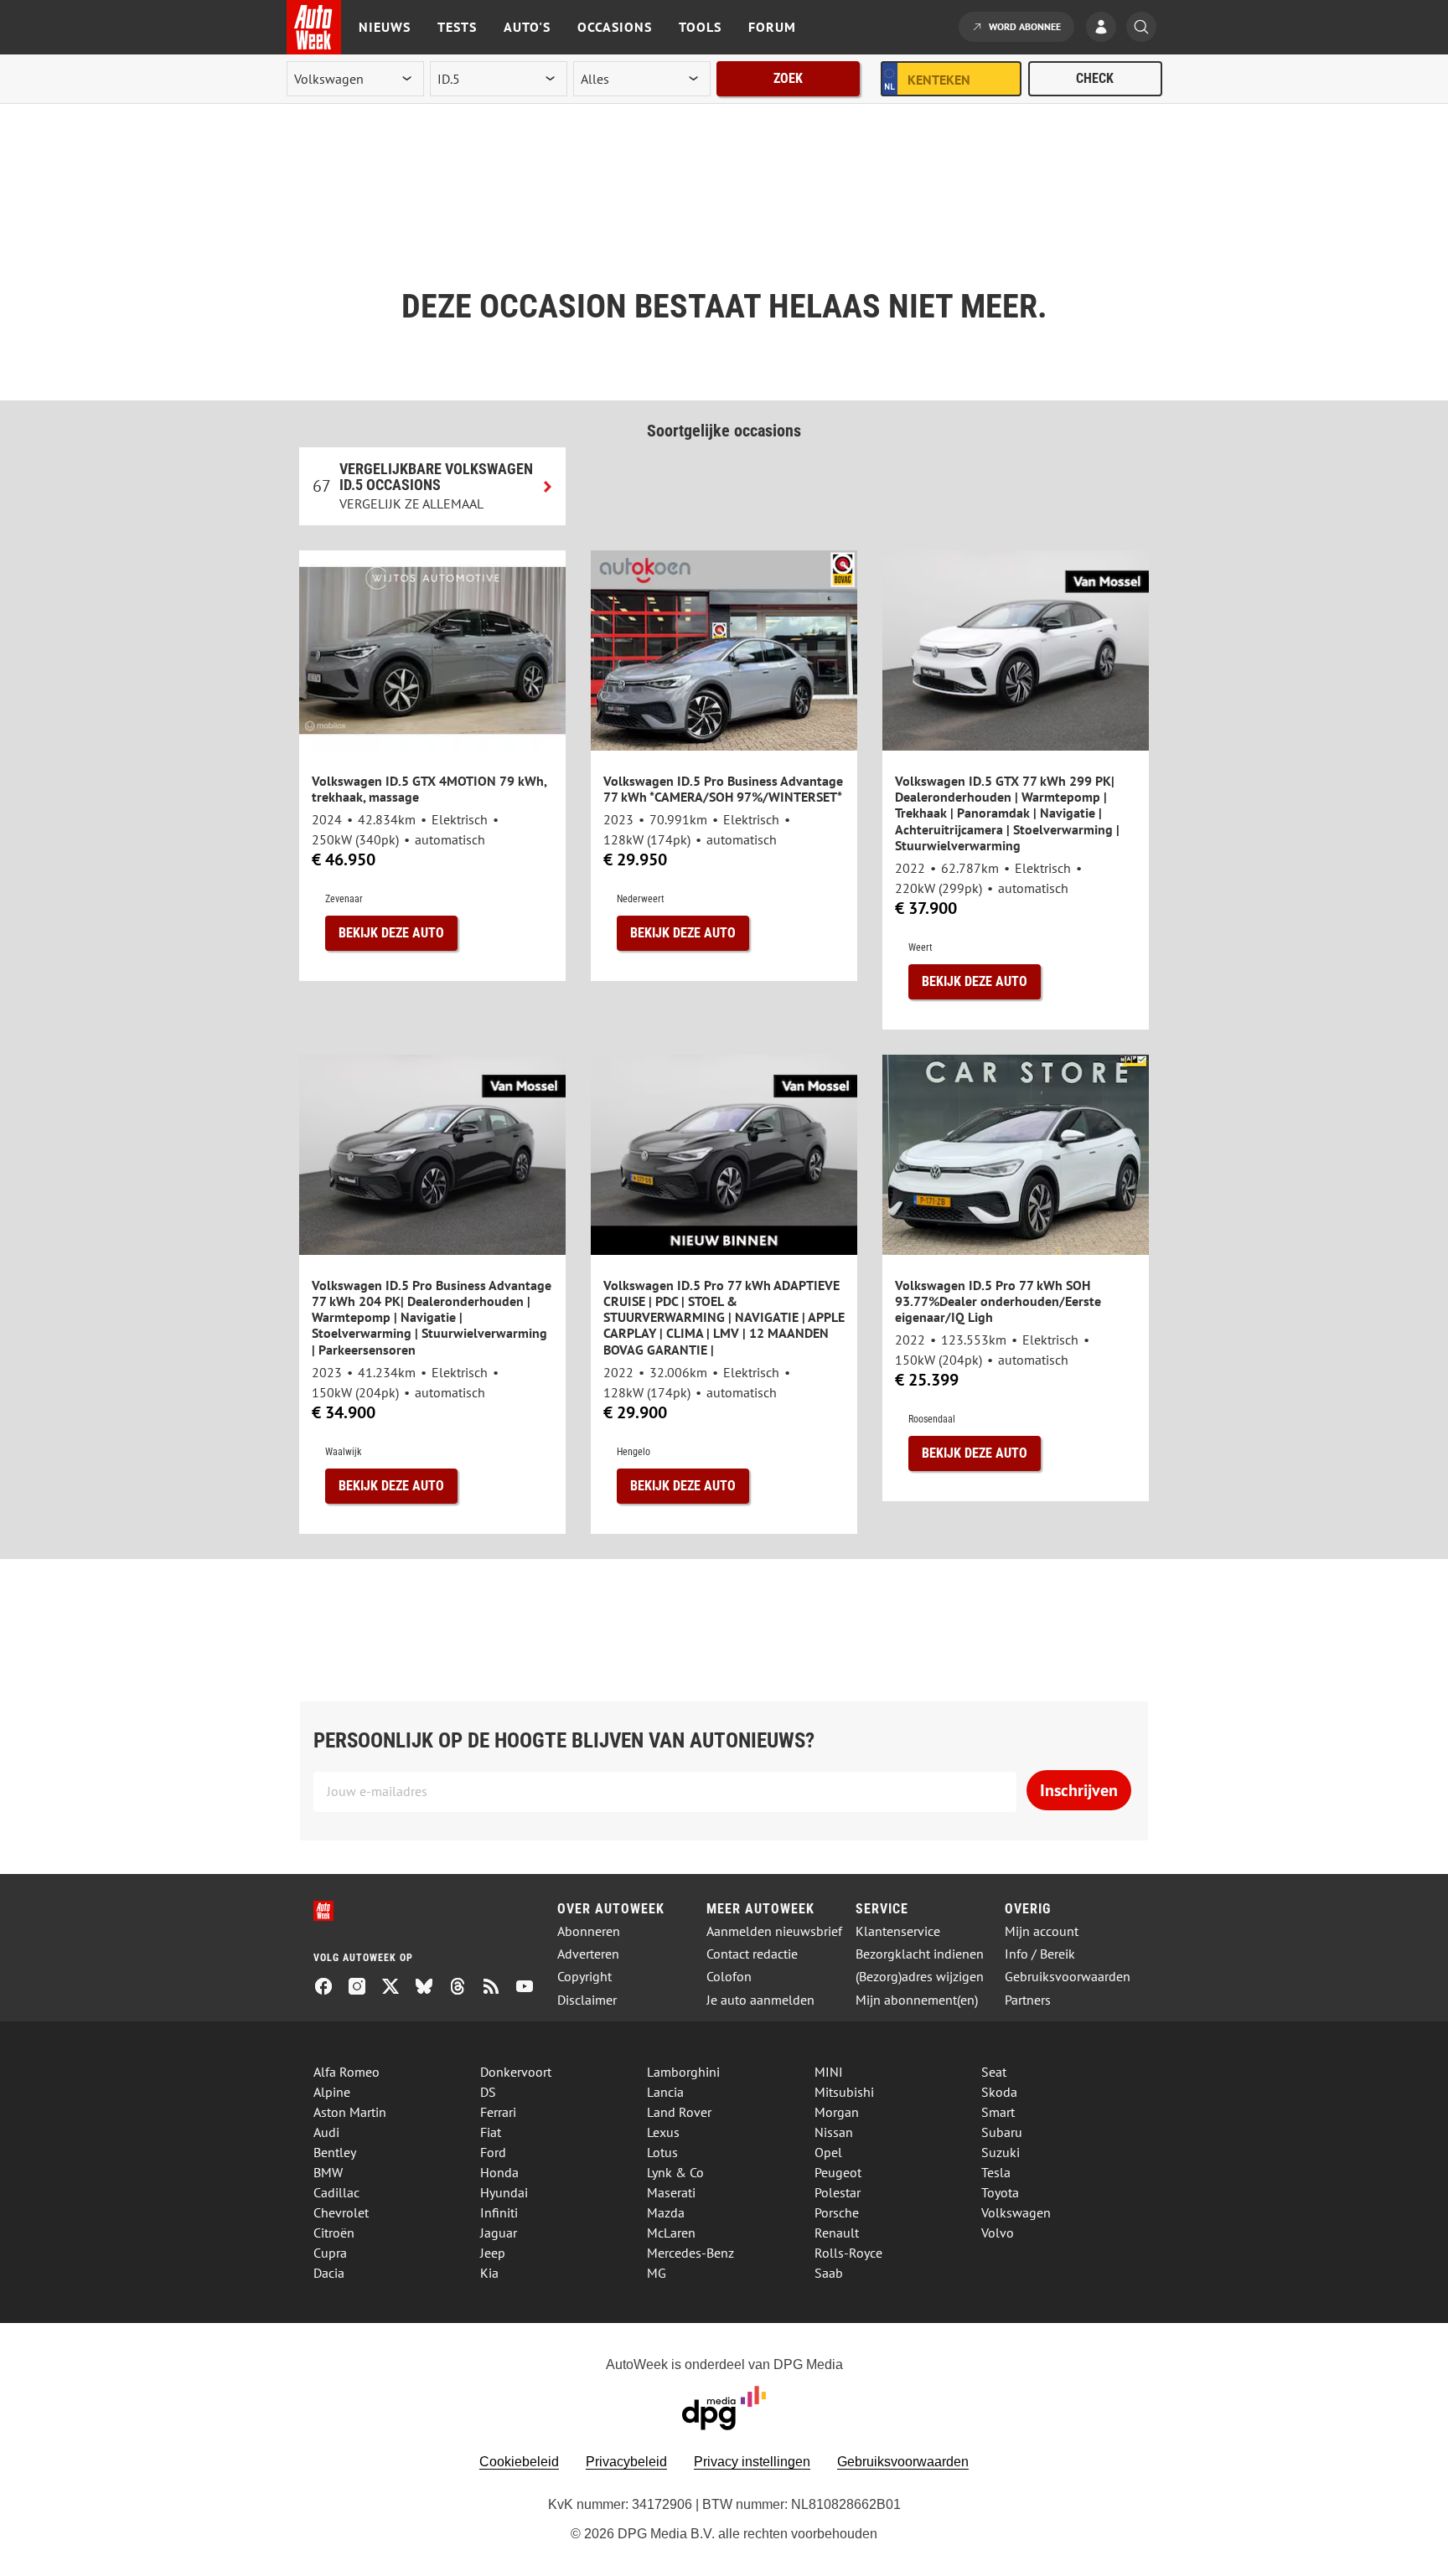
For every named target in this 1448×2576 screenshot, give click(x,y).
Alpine (332, 2092)
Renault (837, 2233)
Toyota (1000, 2192)
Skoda (999, 2092)
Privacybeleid (626, 2462)
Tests (457, 27)
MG (657, 2273)
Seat (994, 2072)
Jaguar (499, 2233)
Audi (326, 2132)
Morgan (837, 2112)
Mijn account (1042, 1931)
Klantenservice (898, 1931)
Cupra (330, 2253)
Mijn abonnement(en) (917, 2000)
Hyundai (504, 2192)
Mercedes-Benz (690, 2253)
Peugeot (838, 2172)
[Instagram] (364, 1988)
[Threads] (464, 1988)
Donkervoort (516, 2072)
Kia (489, 2273)
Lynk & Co (675, 2172)
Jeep (493, 2253)
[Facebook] (330, 1988)
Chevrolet (341, 2212)
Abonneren (589, 1931)
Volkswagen (1016, 2212)
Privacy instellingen (752, 2462)
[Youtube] (531, 1988)
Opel (828, 2152)
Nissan (834, 2132)
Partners (1028, 2000)
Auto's (527, 27)
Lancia (665, 2092)
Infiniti (499, 2212)
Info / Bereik (1040, 1954)
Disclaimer (587, 2000)
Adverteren (588, 1954)
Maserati (671, 2192)
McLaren (671, 2233)
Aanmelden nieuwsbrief (774, 1931)
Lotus (662, 2152)
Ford (493, 2152)
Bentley (335, 2152)
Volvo (998, 2233)
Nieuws (385, 27)
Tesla (996, 2172)
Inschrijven (1079, 1790)
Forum (772, 27)
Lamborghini (683, 2072)
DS (488, 2092)
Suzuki (1001, 2152)
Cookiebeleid (519, 2462)
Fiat (491, 2132)
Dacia (329, 2273)
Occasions (615, 27)
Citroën (334, 2233)
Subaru (1002, 2132)
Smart (998, 2112)
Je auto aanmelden (760, 2000)
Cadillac (336, 2192)
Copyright (584, 1977)
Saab (829, 2273)
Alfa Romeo (346, 2072)
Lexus (663, 2132)
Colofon (729, 1977)
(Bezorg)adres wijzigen (920, 1977)
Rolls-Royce (848, 2253)
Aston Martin (350, 2112)
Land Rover (679, 2112)
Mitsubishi (844, 2092)
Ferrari (498, 2112)
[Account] (1105, 28)
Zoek (788, 78)
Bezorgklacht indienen (920, 1954)
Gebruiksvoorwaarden (1068, 1977)
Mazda (666, 2212)
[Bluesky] (431, 1988)
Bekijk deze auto (391, 933)
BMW (328, 2172)
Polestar (838, 2192)
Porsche (837, 2212)
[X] (397, 1988)
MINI (829, 2072)
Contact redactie (752, 1954)
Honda (499, 2172)
